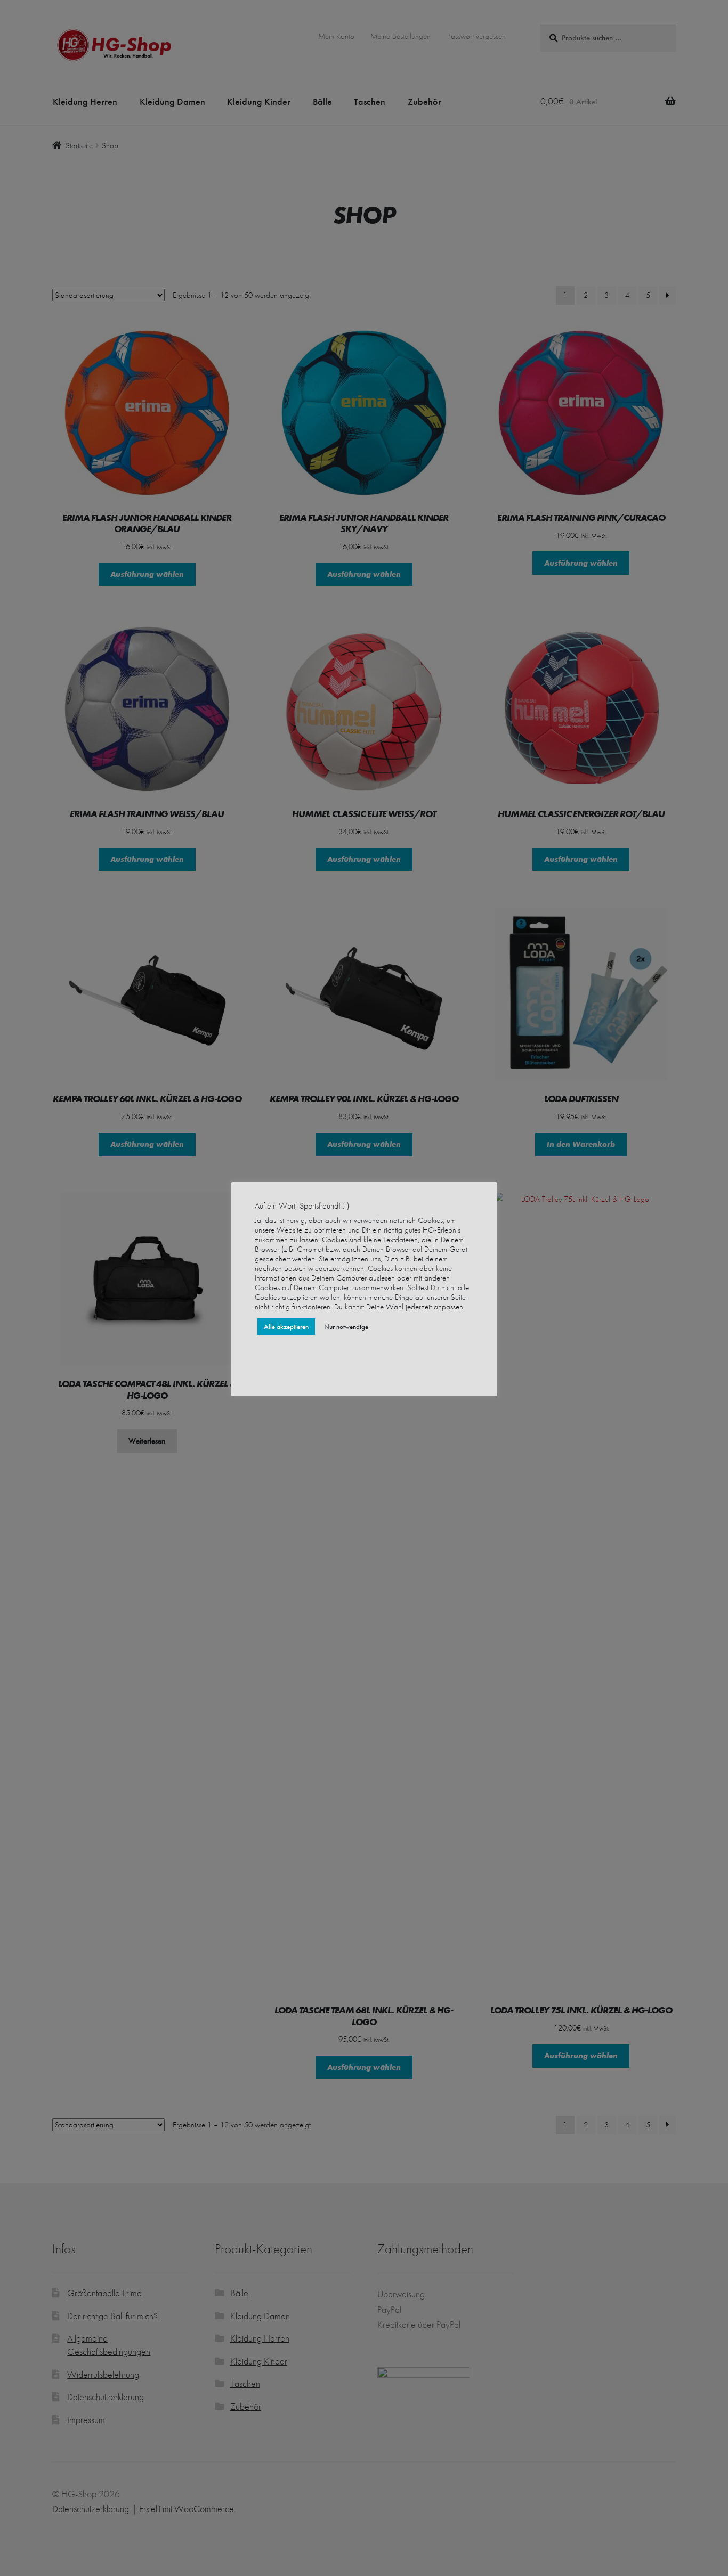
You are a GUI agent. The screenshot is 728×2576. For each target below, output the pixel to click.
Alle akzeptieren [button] (286, 1327)
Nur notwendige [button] (346, 1327)
